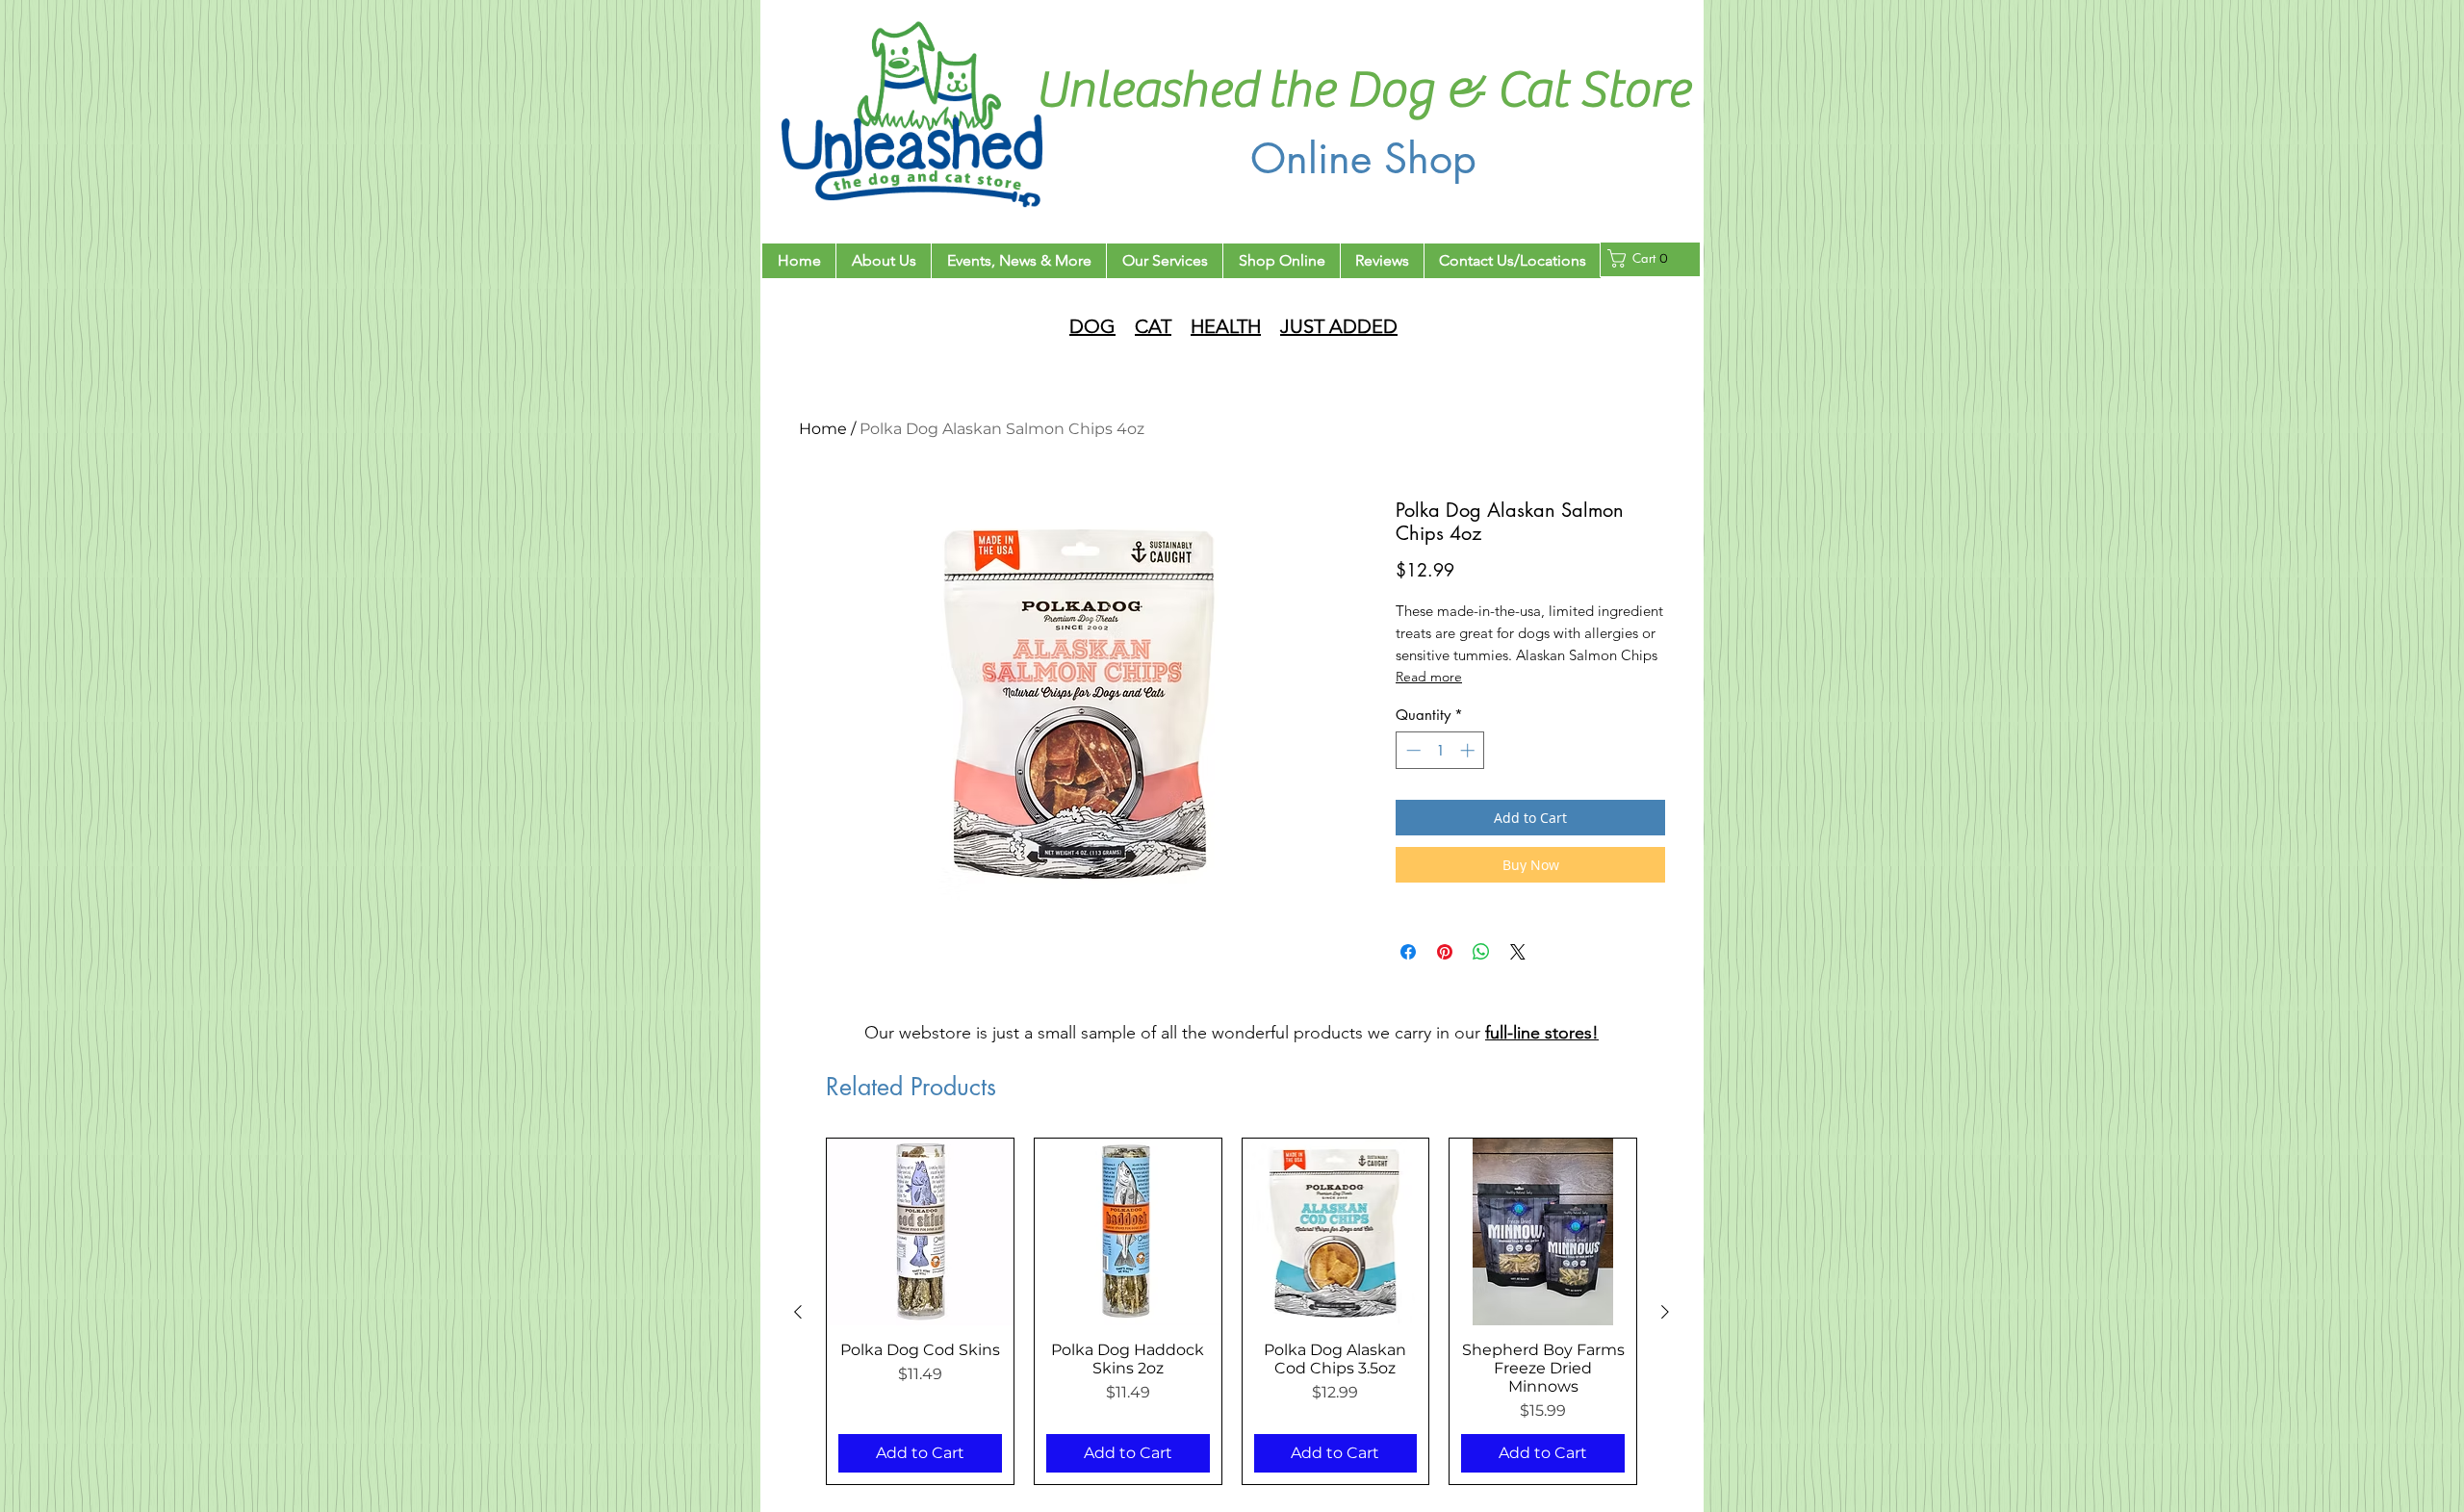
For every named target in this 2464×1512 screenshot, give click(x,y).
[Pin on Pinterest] (1445, 952)
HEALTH (1226, 326)
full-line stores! (1542, 1033)
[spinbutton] (1440, 750)
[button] (1643, 258)
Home (823, 429)
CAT (1153, 326)
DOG (1092, 326)
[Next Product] (1665, 1312)
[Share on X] (1518, 952)
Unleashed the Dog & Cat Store (1363, 90)
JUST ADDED (1339, 326)
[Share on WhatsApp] (1481, 952)
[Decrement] (1412, 750)
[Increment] (1469, 750)
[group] (1232, 1311)
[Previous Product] (798, 1312)
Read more (1429, 677)
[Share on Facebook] (1408, 952)
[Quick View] (920, 1232)
